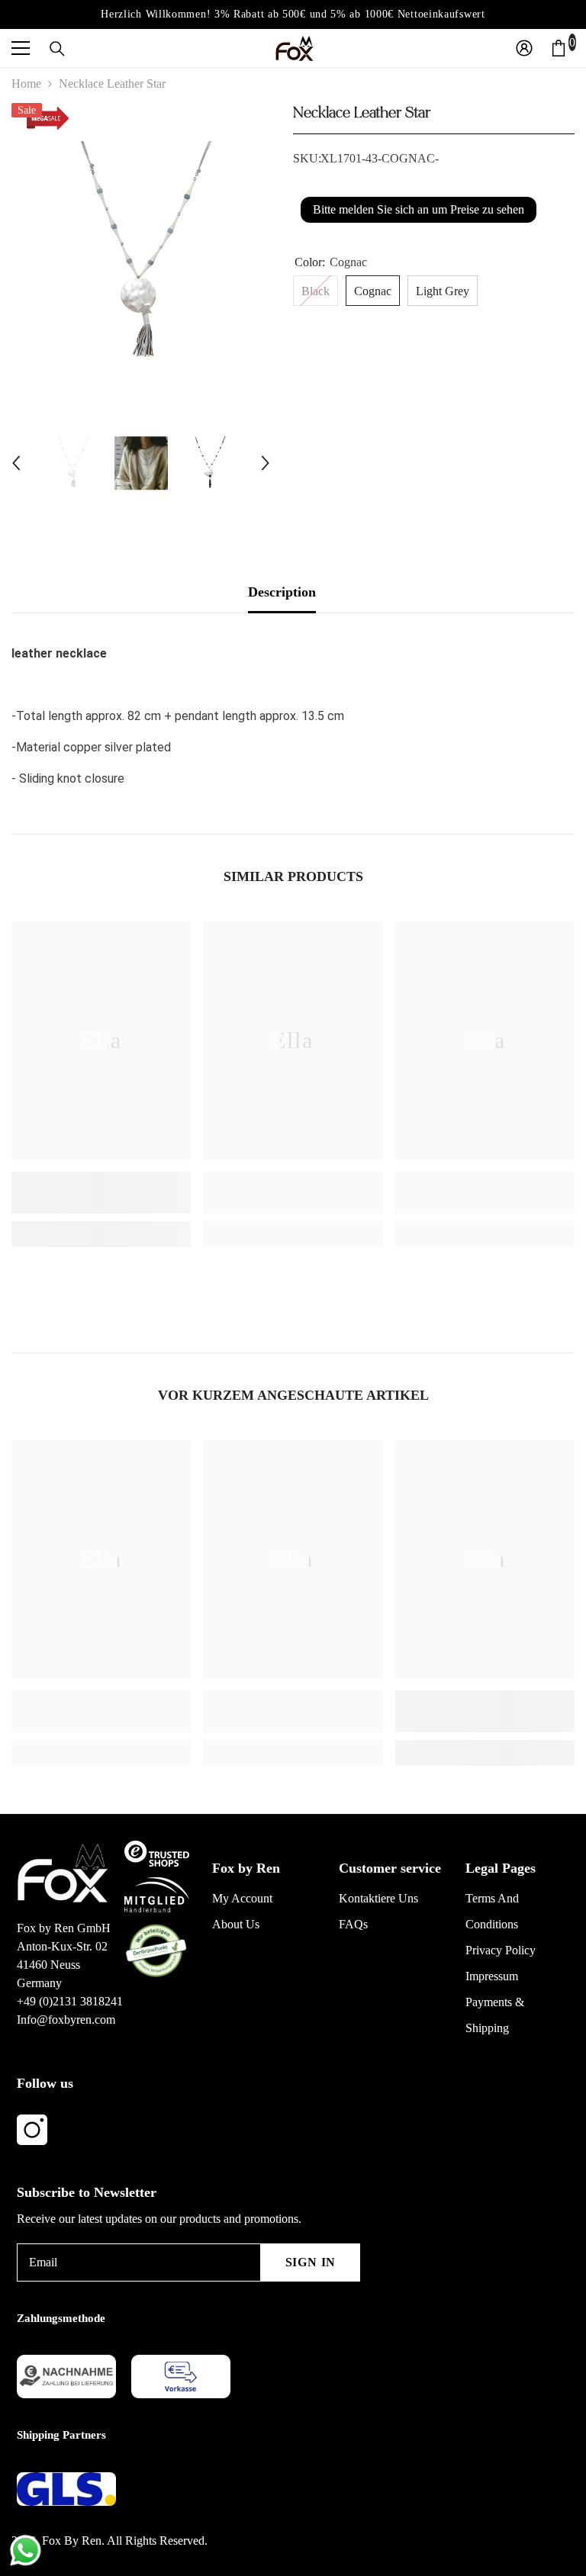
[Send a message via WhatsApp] (26, 2550)
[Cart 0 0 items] (559, 48)
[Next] (266, 463)
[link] (101, 1193)
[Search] (57, 49)
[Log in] (524, 48)
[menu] (21, 48)
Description (282, 592)
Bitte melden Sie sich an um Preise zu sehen (419, 209)
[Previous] (16, 463)
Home (26, 84)
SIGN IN (311, 2262)
